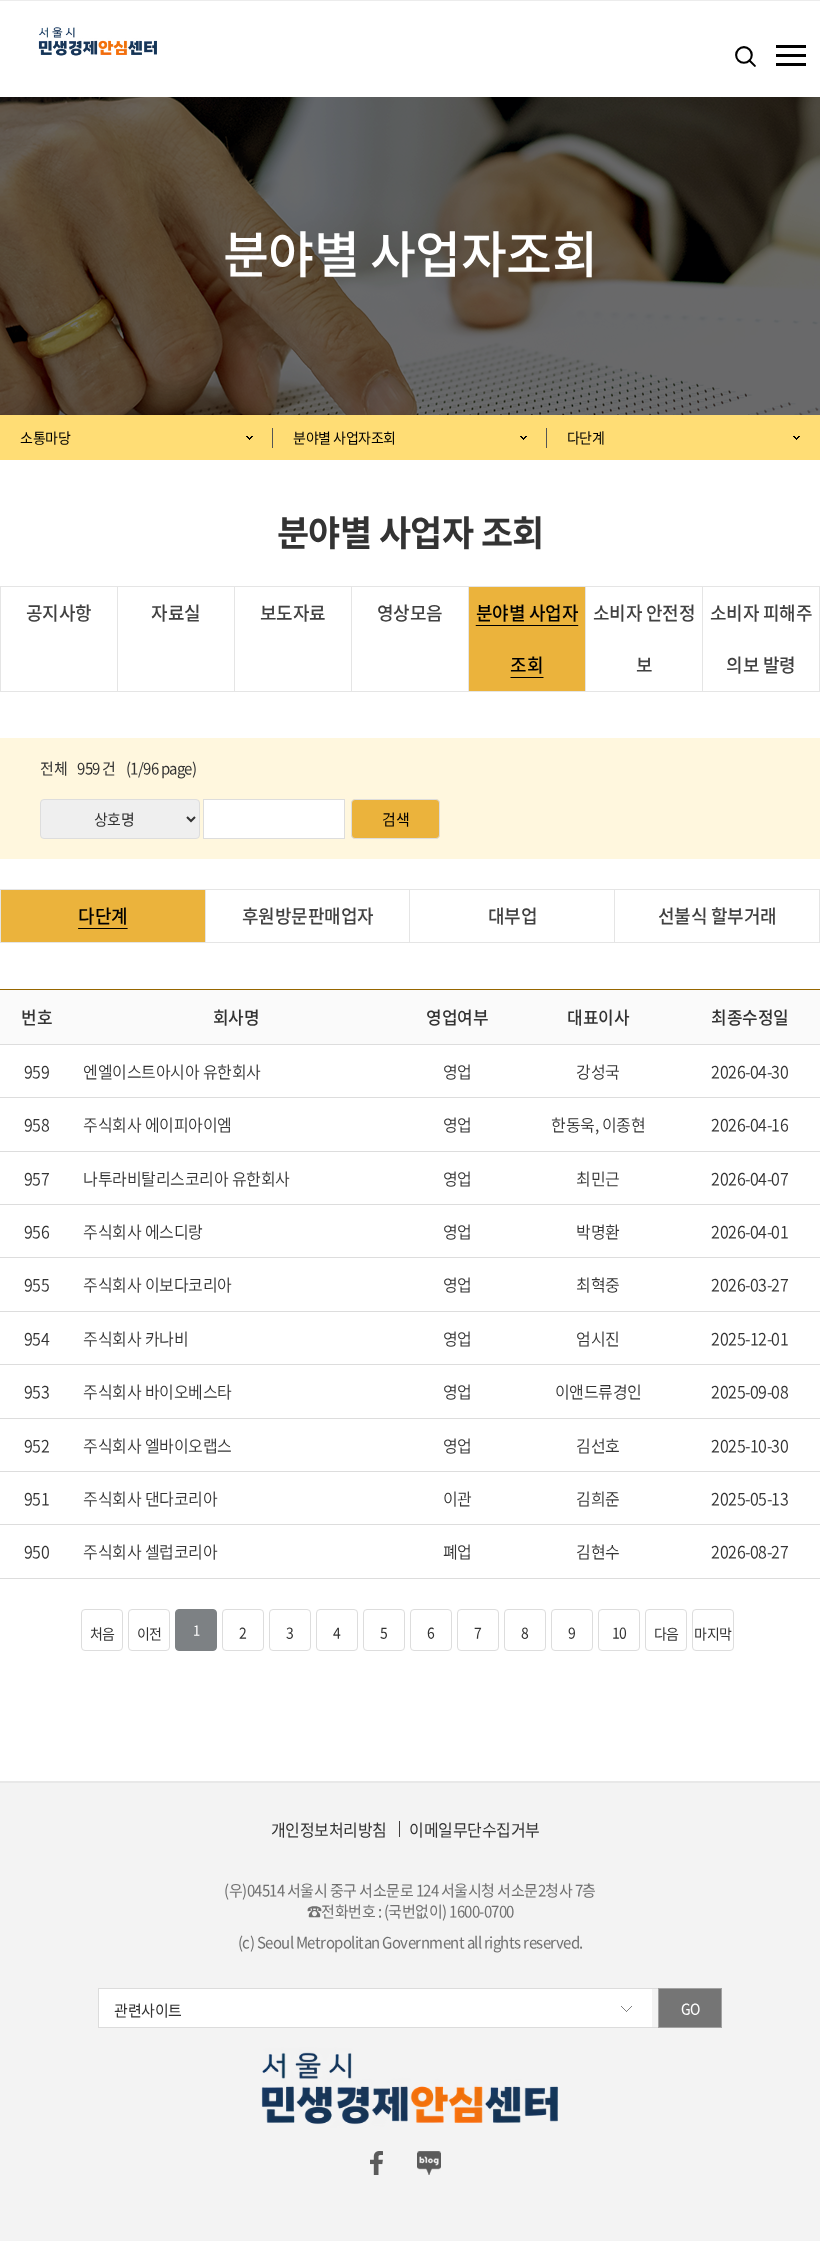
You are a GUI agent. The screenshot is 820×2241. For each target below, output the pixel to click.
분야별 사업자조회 (344, 437)
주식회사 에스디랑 (143, 1231)
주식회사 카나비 (135, 1338)
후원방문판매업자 (308, 915)
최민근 (598, 1178)
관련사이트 (148, 2010)
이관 (457, 1498)
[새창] (376, 2161)
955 (37, 1284)
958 (37, 1124)
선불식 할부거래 (717, 915)
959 (37, 1071)
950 (37, 1551)
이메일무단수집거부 (474, 1829)
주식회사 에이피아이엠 (157, 1124)
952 (37, 1445)
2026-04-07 (749, 1178)
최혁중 (598, 1284)
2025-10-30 (749, 1445)
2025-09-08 (749, 1391)
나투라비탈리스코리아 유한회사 (186, 1178)
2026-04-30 (749, 1071)
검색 (395, 819)
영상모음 (410, 612)
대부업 (513, 915)
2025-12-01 (749, 1338)
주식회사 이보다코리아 (157, 1284)
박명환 (598, 1231)
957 (37, 1178)
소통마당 (45, 437)
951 (37, 1498)
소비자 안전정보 (644, 638)
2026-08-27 (749, 1551)
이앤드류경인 (598, 1391)
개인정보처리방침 (329, 1829)
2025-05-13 (749, 1498)
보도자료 (293, 612)
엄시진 (598, 1338)
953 (37, 1391)
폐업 (457, 1551)
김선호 (598, 1445)
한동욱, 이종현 (598, 1124)
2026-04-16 (749, 1124)
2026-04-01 (749, 1231)
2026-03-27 (749, 1284)
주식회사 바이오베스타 (157, 1391)
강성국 (598, 1071)
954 (37, 1338)
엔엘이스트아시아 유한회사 (172, 1071)
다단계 (586, 437)
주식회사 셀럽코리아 (150, 1551)
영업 (457, 1071)
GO (690, 2008)
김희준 (598, 1498)
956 (37, 1231)
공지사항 (59, 612)
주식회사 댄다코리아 (150, 1498)
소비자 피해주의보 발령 (761, 638)
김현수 (598, 1551)
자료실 (176, 612)
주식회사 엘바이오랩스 (157, 1445)
